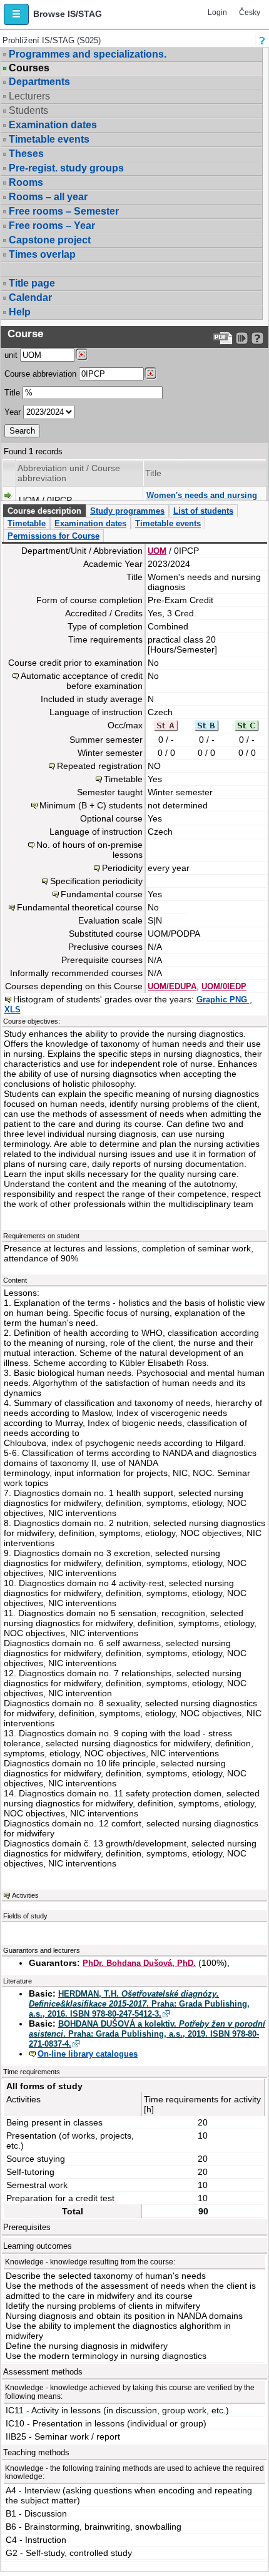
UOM (157, 551)
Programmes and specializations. (88, 54)
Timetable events (49, 139)
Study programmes (127, 511)
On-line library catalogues (88, 2054)
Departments (39, 82)
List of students (203, 511)
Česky (250, 13)
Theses (26, 154)
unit (11, 355)
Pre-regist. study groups (66, 168)
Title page (32, 283)
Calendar (30, 298)
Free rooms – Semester (64, 211)
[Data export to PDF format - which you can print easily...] (223, 338)
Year (13, 412)
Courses (29, 68)
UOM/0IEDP (224, 986)
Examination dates (53, 125)
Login (217, 13)
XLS (13, 1010)
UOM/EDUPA (172, 986)
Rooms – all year (48, 197)
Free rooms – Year (52, 226)
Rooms (26, 182)
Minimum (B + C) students (91, 805)
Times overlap (42, 254)
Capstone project (50, 240)
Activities (25, 1895)
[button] (16, 14)
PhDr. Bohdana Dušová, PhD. (139, 1963)
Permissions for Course (53, 536)
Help (20, 312)
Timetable (27, 523)
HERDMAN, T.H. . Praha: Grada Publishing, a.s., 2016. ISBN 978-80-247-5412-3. (139, 2004)
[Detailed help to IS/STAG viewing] (257, 338)
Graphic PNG (223, 1000)
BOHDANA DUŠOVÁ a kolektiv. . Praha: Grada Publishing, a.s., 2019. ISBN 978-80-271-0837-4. (147, 2034)
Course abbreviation (40, 374)
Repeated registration (100, 766)
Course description (44, 511)
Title (12, 393)
